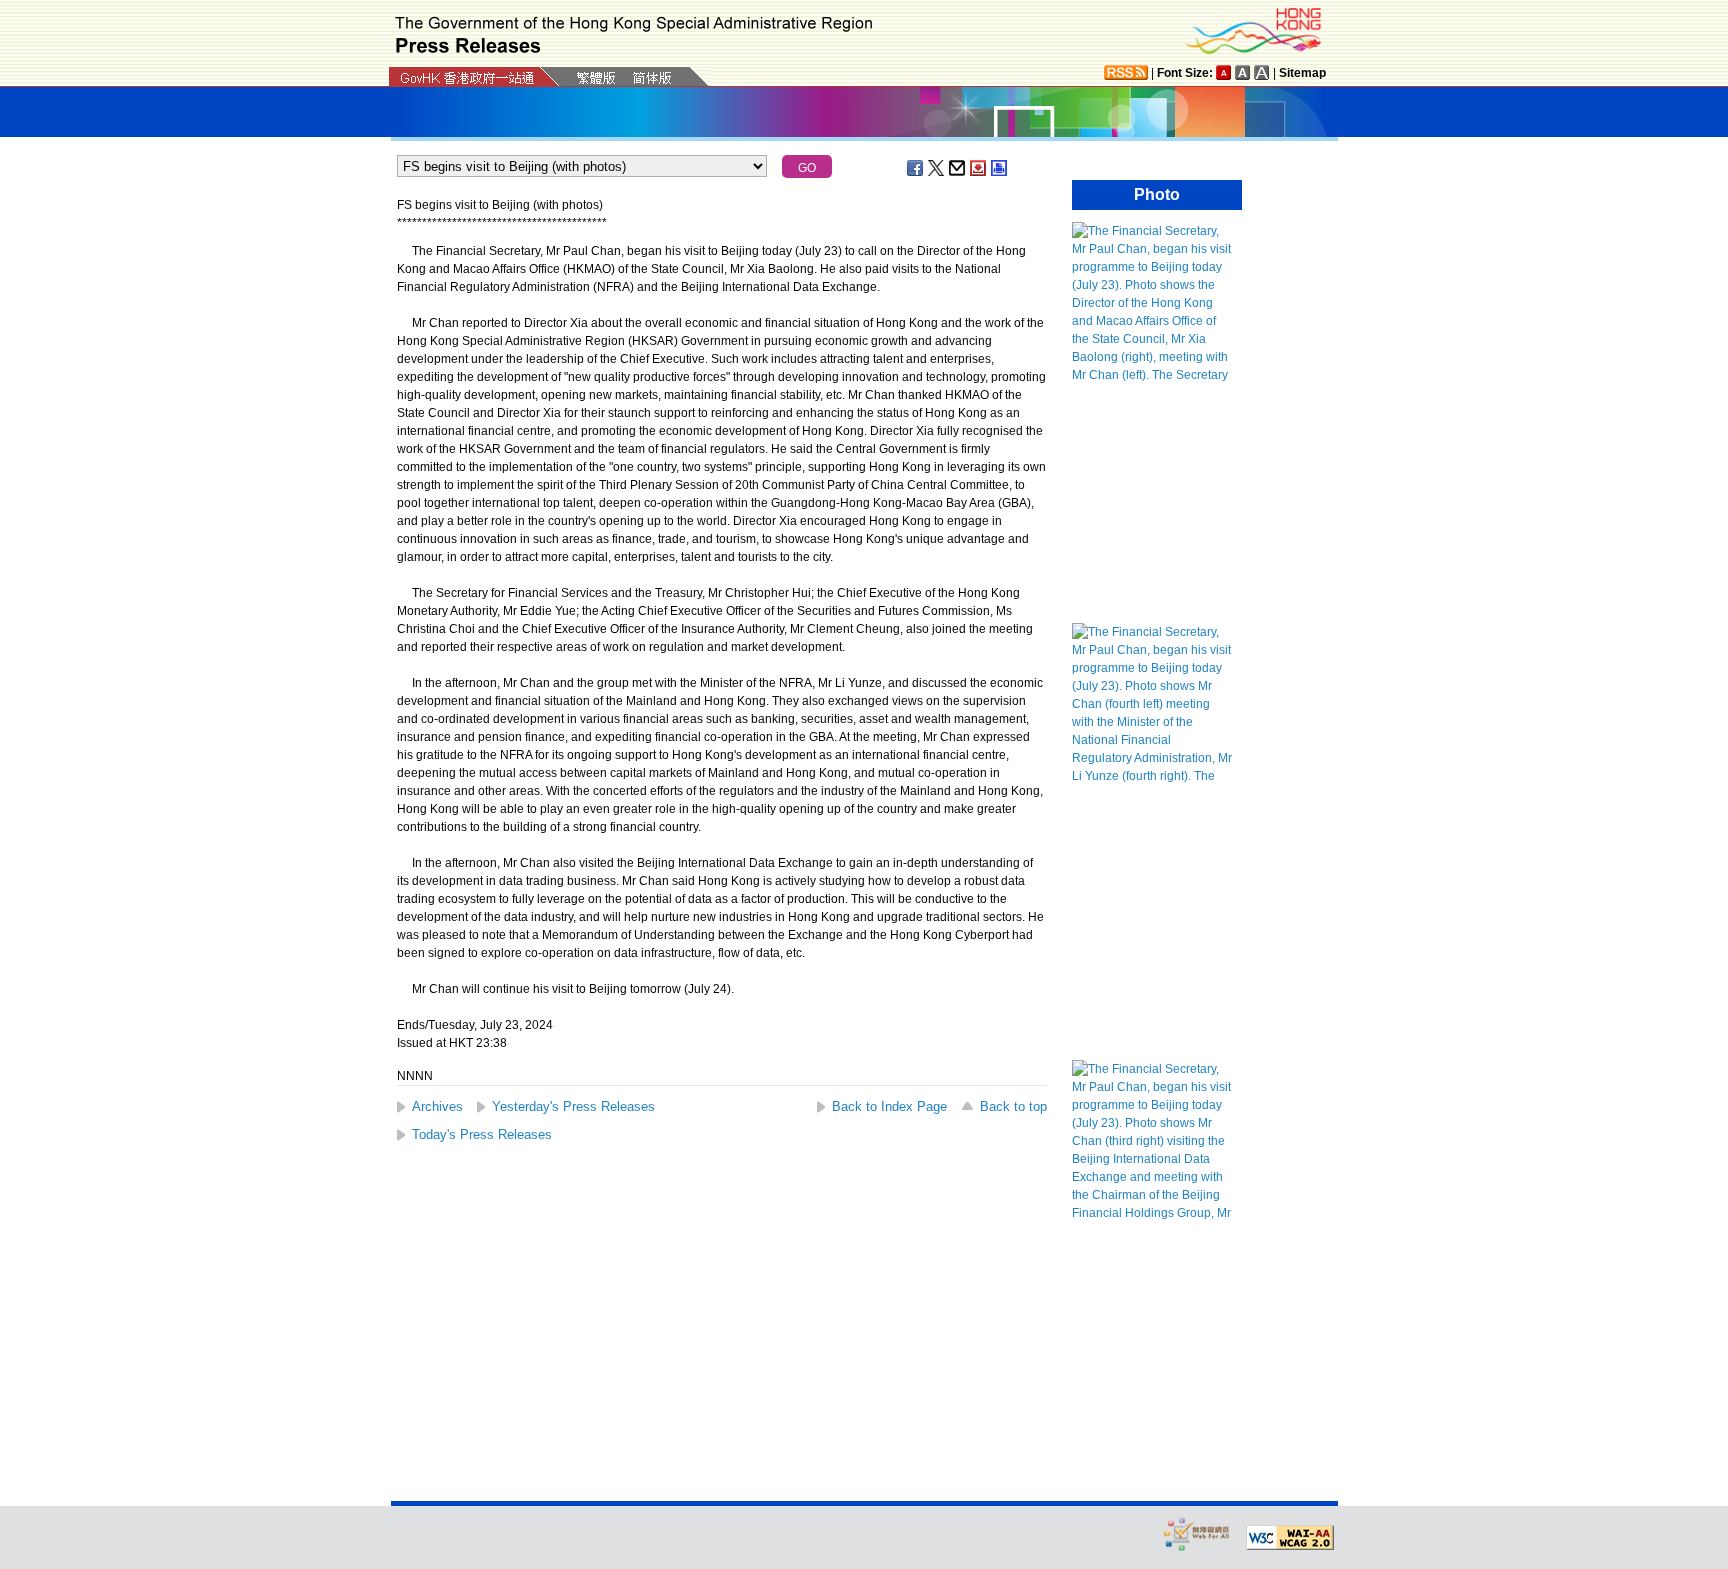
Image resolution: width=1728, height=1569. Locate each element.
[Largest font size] (1262, 72)
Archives (437, 1106)
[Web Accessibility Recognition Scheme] (1197, 1533)
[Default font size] (1224, 72)
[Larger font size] (1243, 72)
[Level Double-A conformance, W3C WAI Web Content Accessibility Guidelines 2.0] (1290, 1538)
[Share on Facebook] (916, 168)
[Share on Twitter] (937, 168)
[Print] (1000, 168)
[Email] (958, 168)
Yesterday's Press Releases (573, 1106)
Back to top (1013, 1106)
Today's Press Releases (482, 1134)
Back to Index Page (889, 1106)
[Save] (979, 168)
